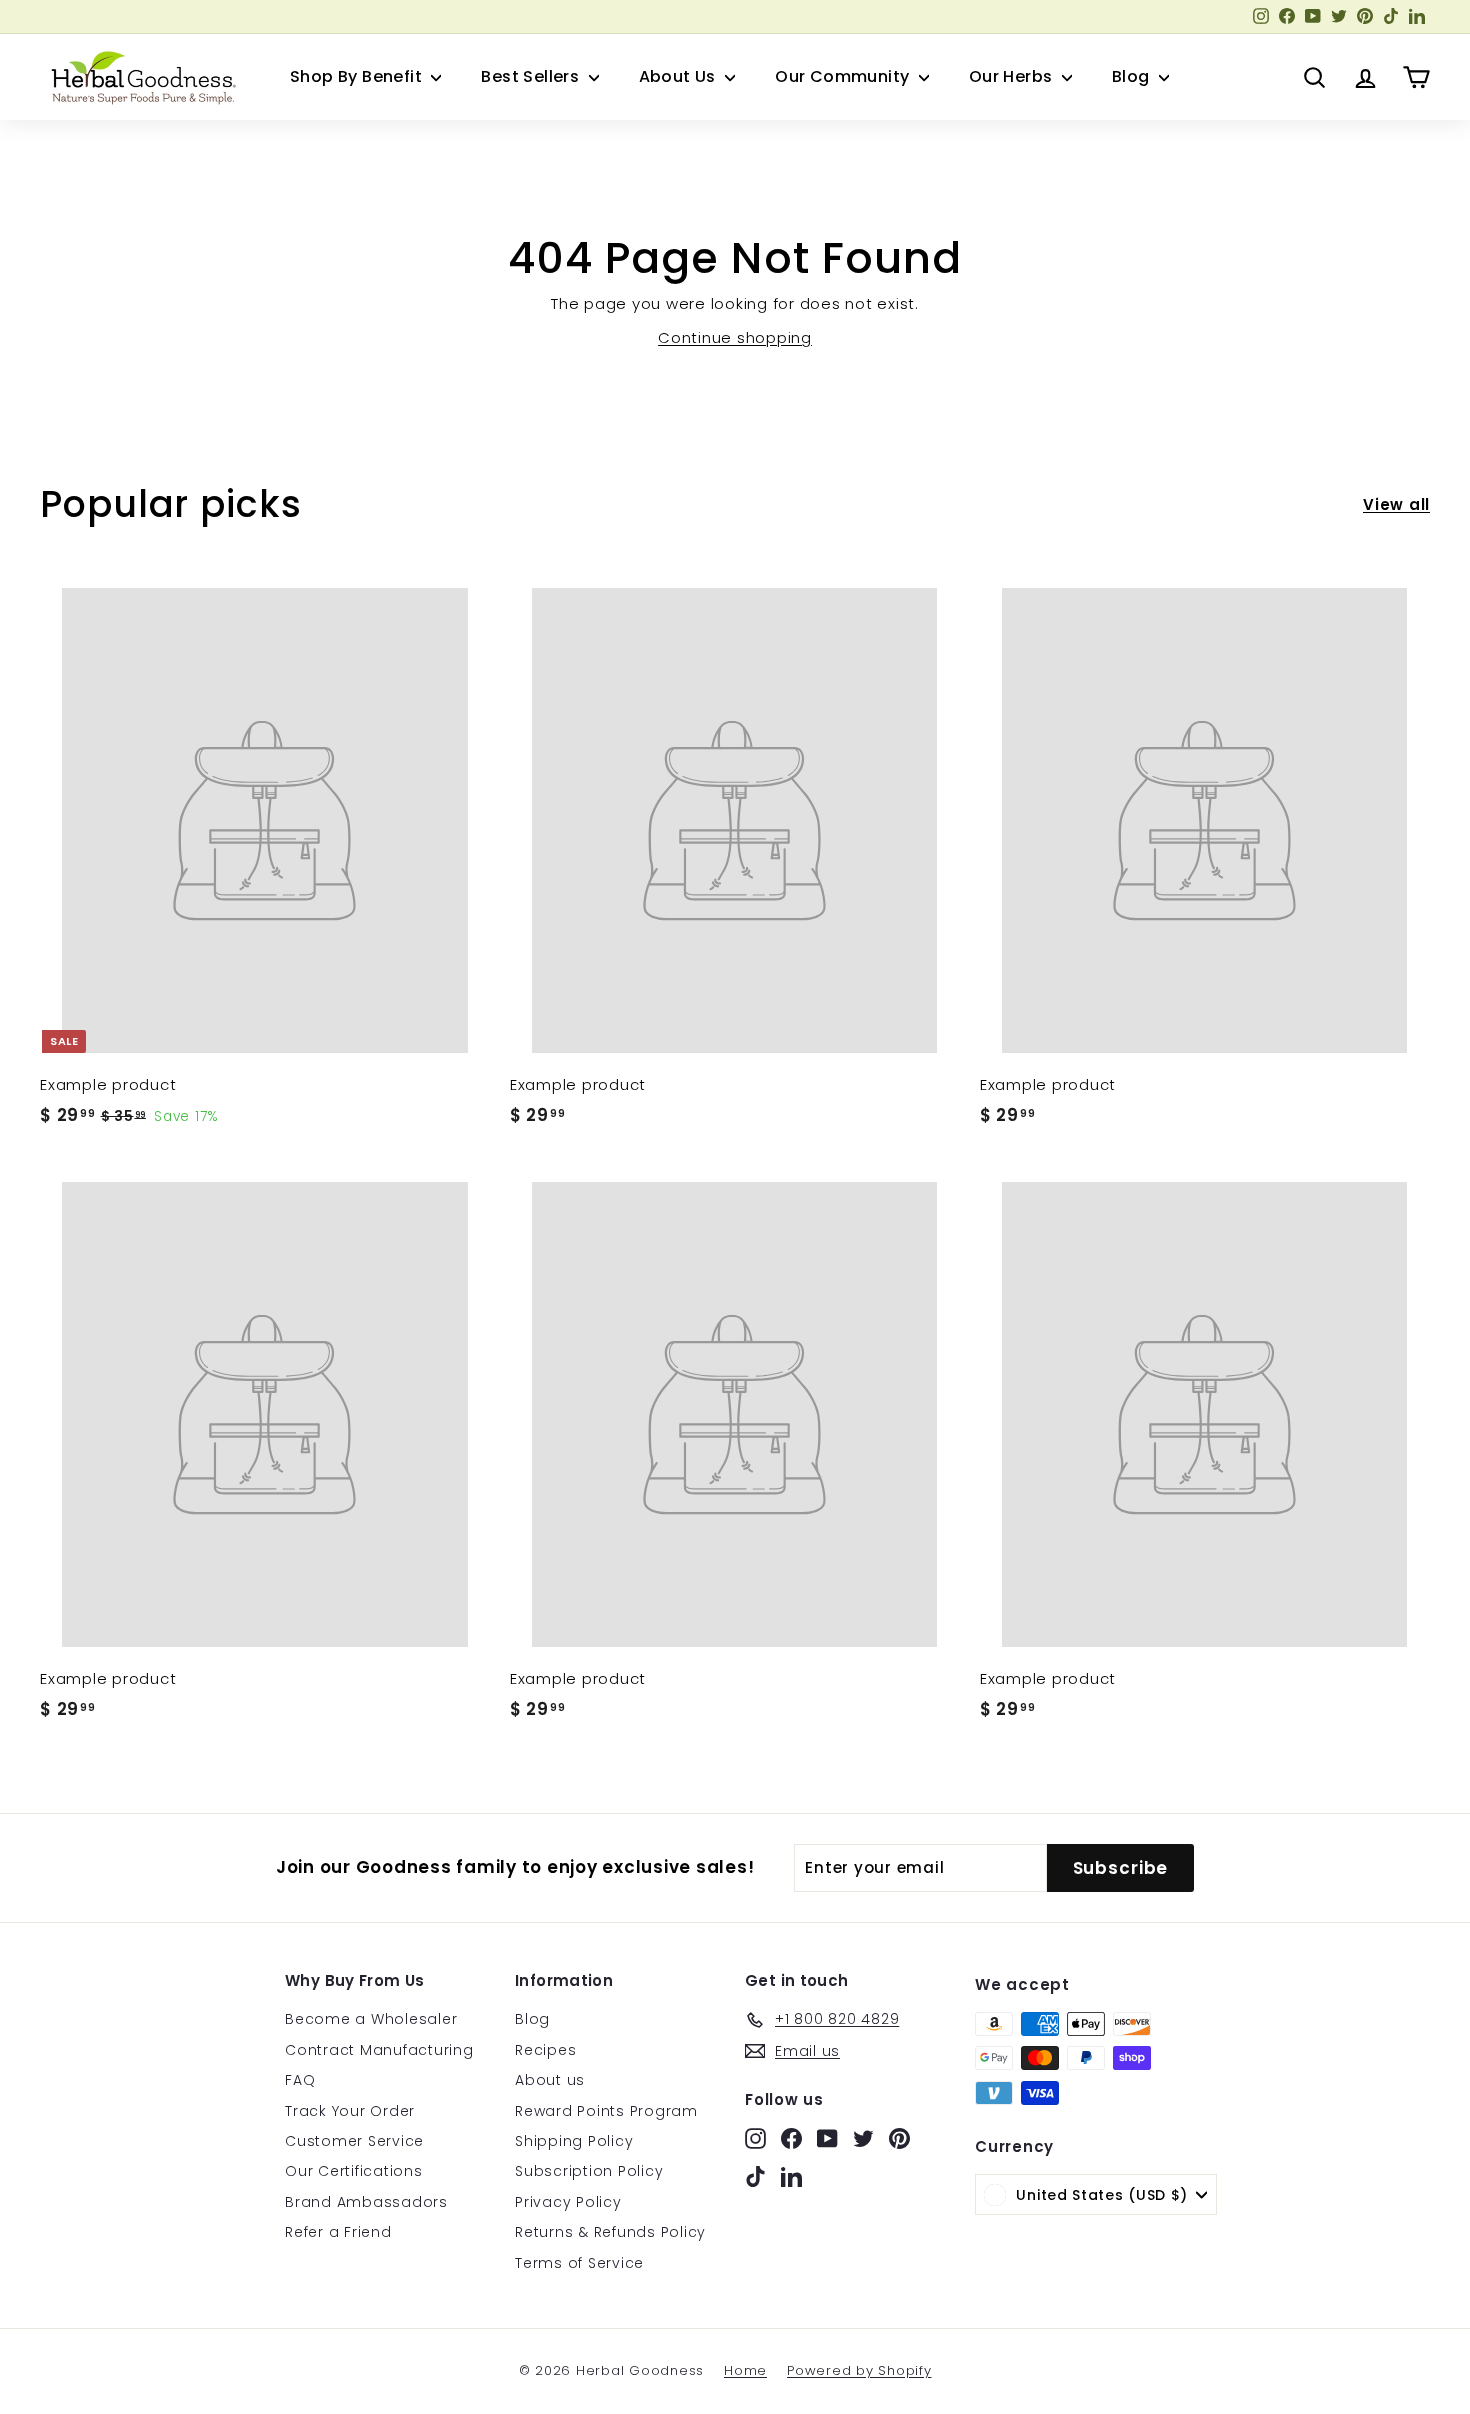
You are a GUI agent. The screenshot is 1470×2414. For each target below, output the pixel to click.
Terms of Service (579, 2263)
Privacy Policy (568, 2202)
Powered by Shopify (859, 2370)
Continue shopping (735, 337)
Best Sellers (532, 76)
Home (745, 2370)
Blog (1133, 76)
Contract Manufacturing (379, 2050)
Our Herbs (1013, 76)
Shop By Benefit (358, 76)
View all (1396, 504)
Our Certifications (354, 2171)
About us (550, 2080)
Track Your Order (350, 2111)
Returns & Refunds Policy (610, 2232)
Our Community (844, 76)
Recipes (545, 2050)
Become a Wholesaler (371, 2019)
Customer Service (354, 2141)
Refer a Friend (338, 2232)
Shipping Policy (574, 2141)
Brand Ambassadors (366, 2202)
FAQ (300, 2080)
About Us (680, 76)
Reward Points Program (606, 2111)
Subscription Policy (589, 2171)
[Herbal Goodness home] (140, 77)
